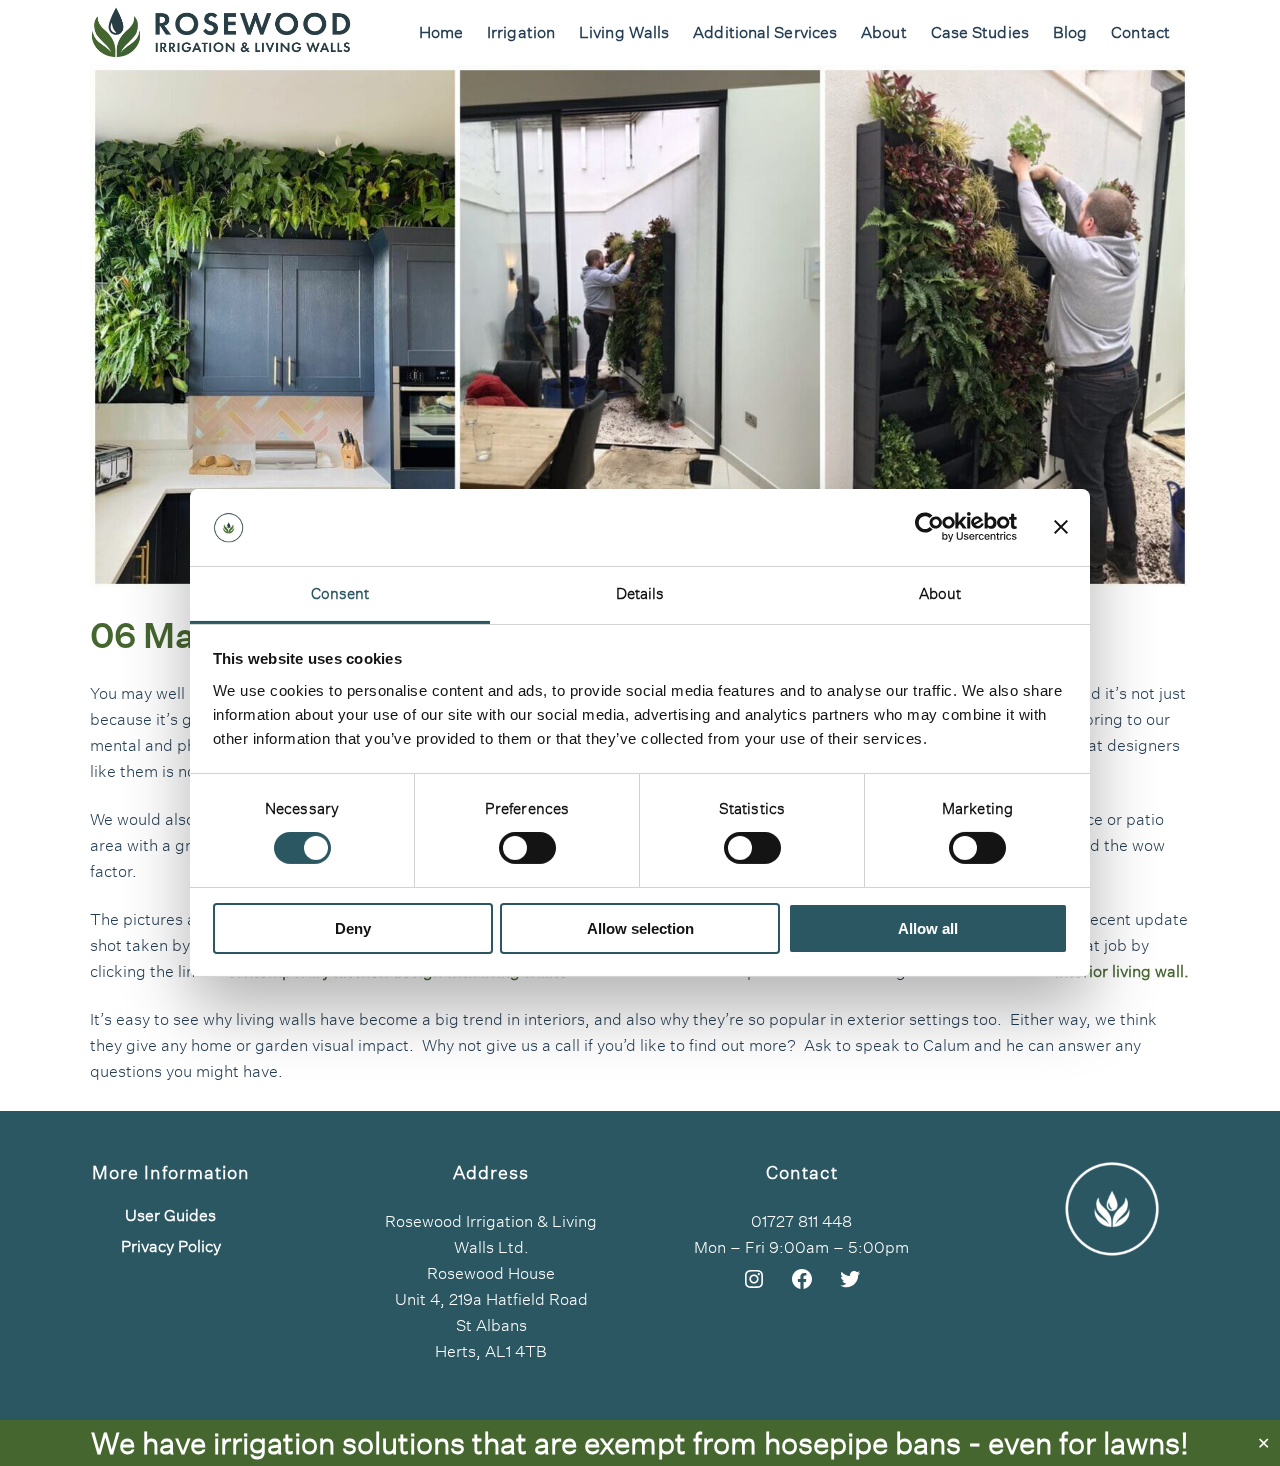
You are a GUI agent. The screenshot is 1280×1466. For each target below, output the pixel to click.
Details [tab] (640, 593)
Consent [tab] (340, 593)
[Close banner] (1061, 527)
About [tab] (940, 593)
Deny (353, 928)
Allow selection (640, 928)
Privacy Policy (171, 1247)
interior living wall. (1122, 971)
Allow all (928, 928)
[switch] (527, 848)
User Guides (170, 1216)
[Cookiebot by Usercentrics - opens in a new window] (929, 527)
